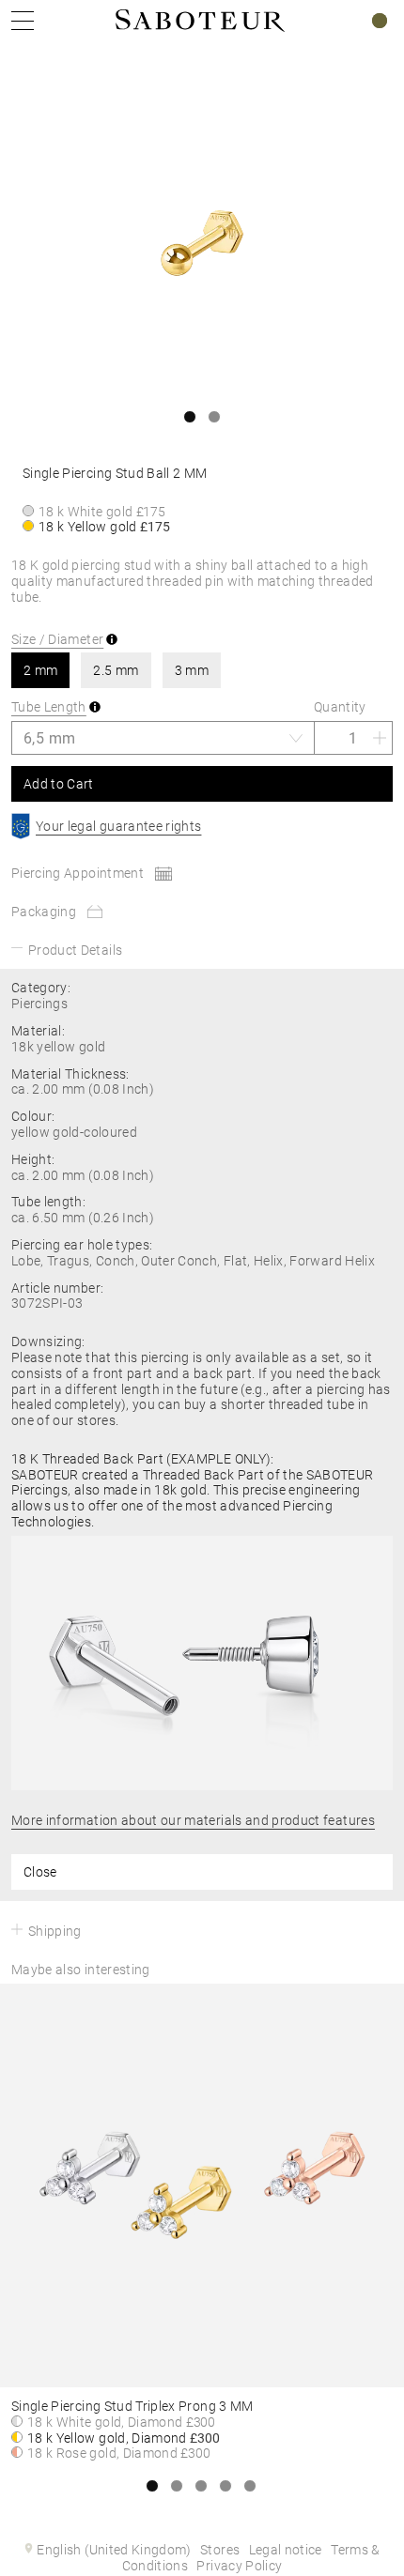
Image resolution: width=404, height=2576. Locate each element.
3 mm (192, 670)
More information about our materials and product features (193, 1820)
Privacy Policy (239, 2566)
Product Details (75, 950)
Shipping (55, 1931)
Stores (220, 2550)
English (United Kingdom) (114, 2550)
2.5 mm (116, 670)
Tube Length (49, 707)
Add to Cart (59, 784)
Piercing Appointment (78, 873)
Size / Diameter (57, 639)
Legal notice (286, 2550)
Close (40, 1872)
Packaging (44, 912)
